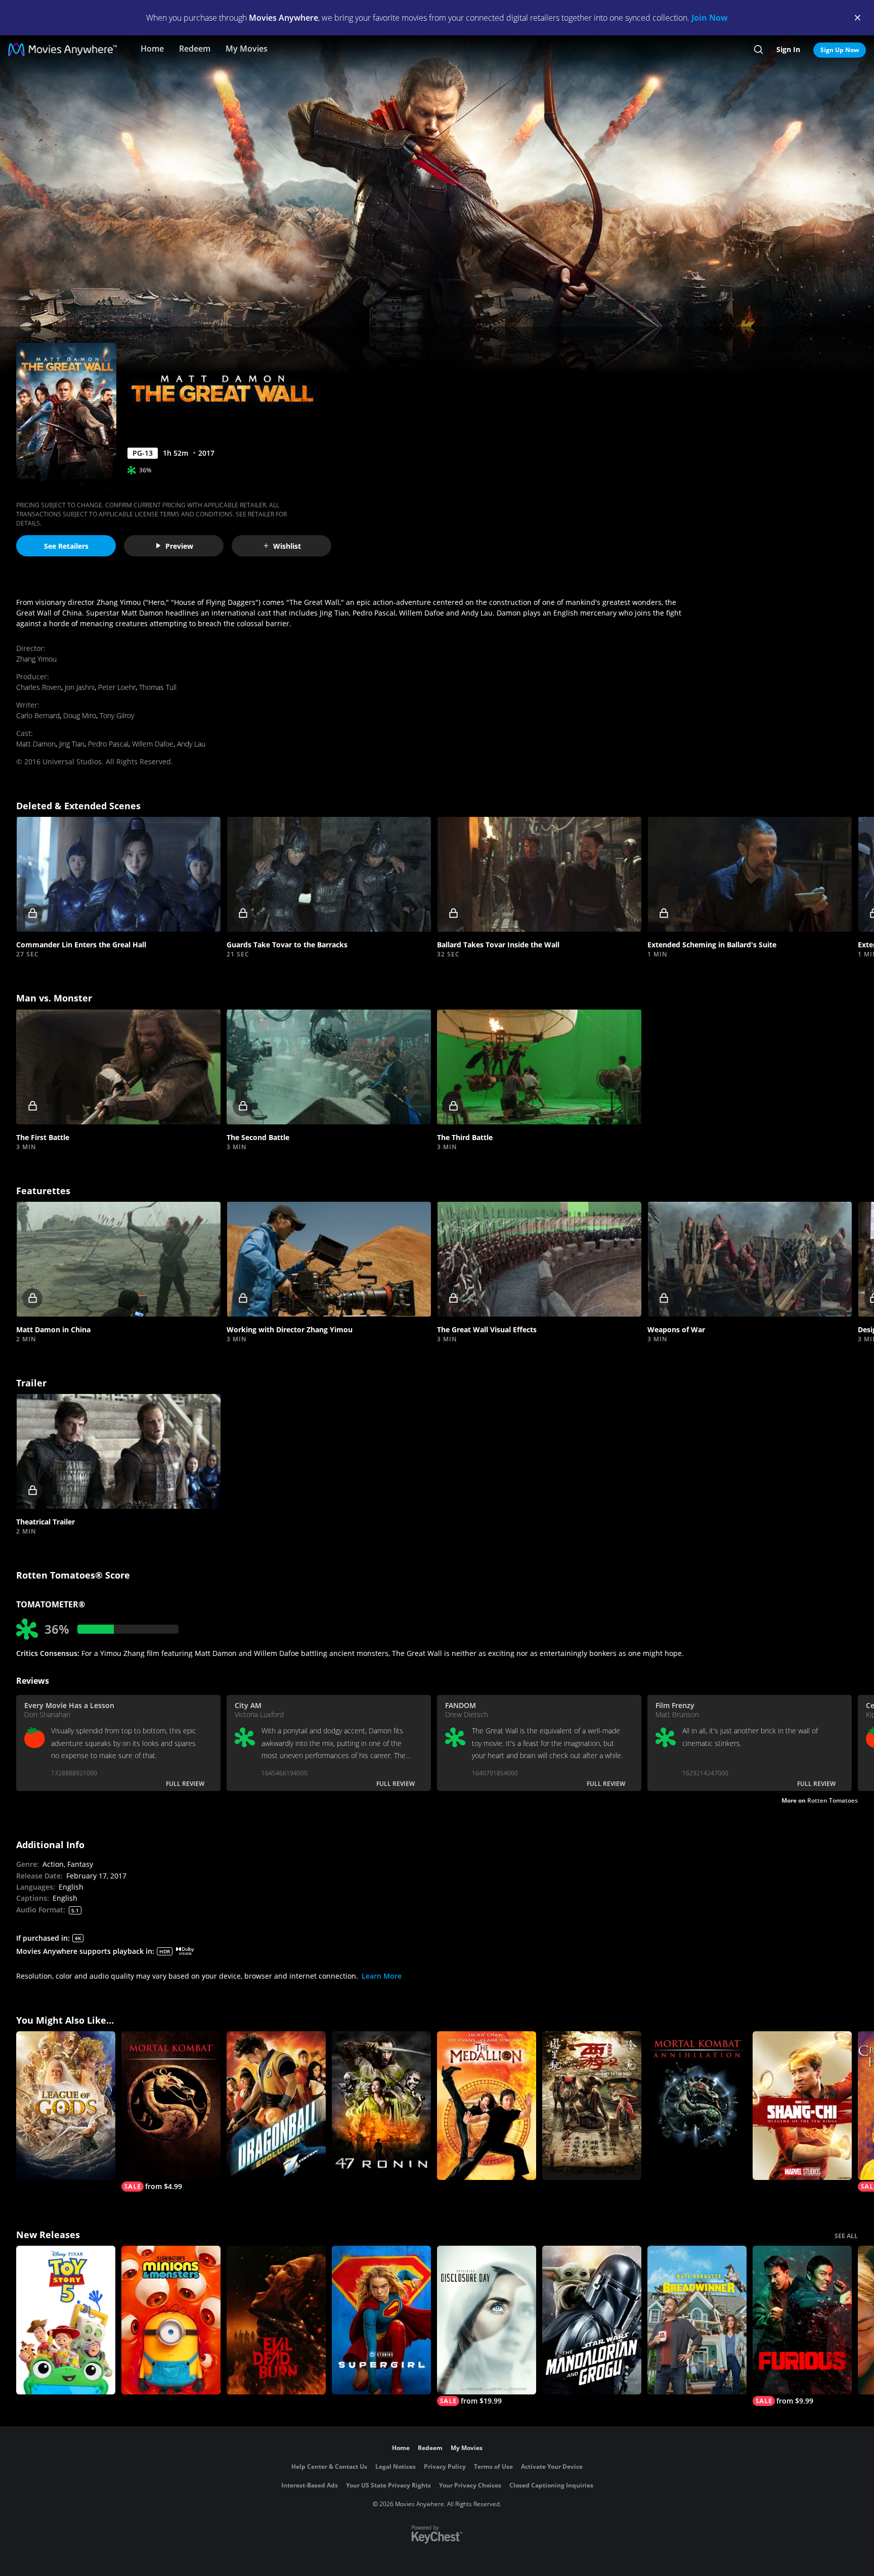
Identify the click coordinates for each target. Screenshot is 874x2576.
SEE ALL (846, 2236)
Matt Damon (36, 744)
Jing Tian (72, 744)
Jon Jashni (80, 687)
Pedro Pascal (108, 744)
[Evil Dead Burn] (276, 2320)
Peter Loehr (117, 687)
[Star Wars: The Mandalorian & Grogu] (592, 2320)
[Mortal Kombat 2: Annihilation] (697, 2106)
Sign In (788, 49)
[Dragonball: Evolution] (276, 2106)
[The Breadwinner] (697, 2320)
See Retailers (66, 546)
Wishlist (287, 546)
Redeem (195, 49)
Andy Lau (191, 744)
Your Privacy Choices (470, 2485)
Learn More (382, 1976)
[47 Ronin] (381, 2106)
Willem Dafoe (153, 744)
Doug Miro (80, 715)
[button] (118, 874)
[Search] (758, 50)
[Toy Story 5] (66, 2320)
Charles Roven (39, 687)
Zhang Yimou (36, 659)
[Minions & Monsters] (171, 2320)
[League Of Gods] (66, 2106)
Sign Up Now (840, 50)
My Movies (247, 49)
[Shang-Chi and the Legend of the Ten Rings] (802, 2106)
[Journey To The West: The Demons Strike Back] (592, 2106)
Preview (179, 546)
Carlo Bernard (38, 715)
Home (152, 49)
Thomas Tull (158, 687)
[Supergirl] (381, 2320)
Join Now (710, 18)
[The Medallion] (487, 2106)
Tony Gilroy (117, 715)
